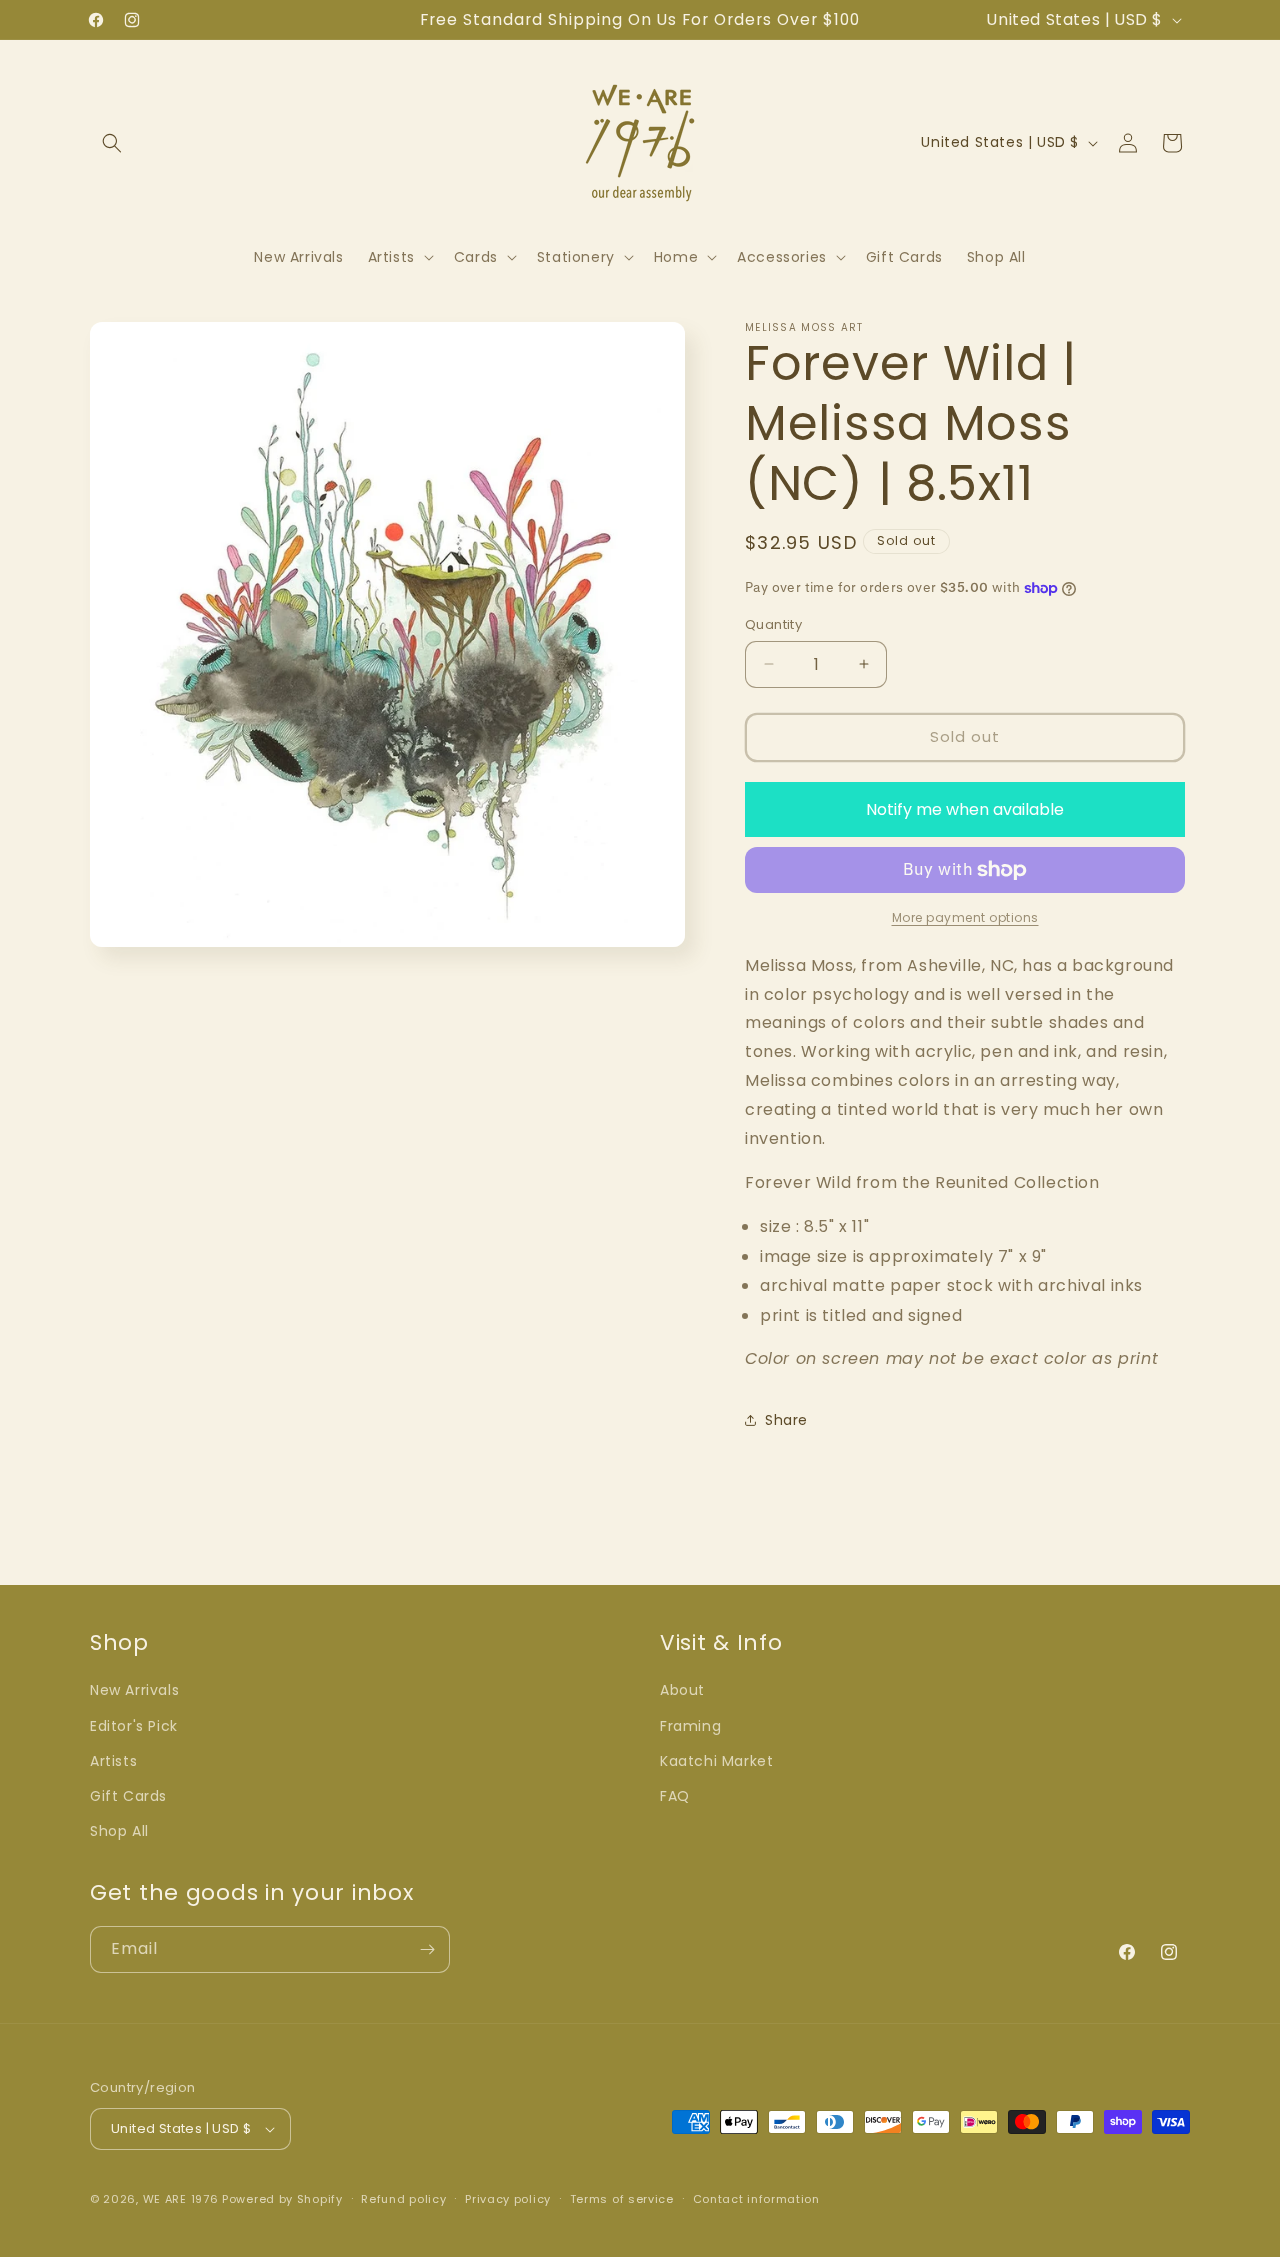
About (682, 1690)
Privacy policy (508, 2199)
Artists (113, 1761)
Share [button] (786, 1420)
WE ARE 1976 (181, 2199)
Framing (690, 1726)
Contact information (756, 2199)
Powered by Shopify (282, 2199)
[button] (112, 143)
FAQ (675, 1796)
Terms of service (622, 2199)
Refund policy (403, 2199)
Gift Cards (128, 1796)
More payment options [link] (965, 917)
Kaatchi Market (716, 1761)
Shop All (119, 1831)
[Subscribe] (427, 1949)
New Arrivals (134, 1690)
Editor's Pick (134, 1726)
